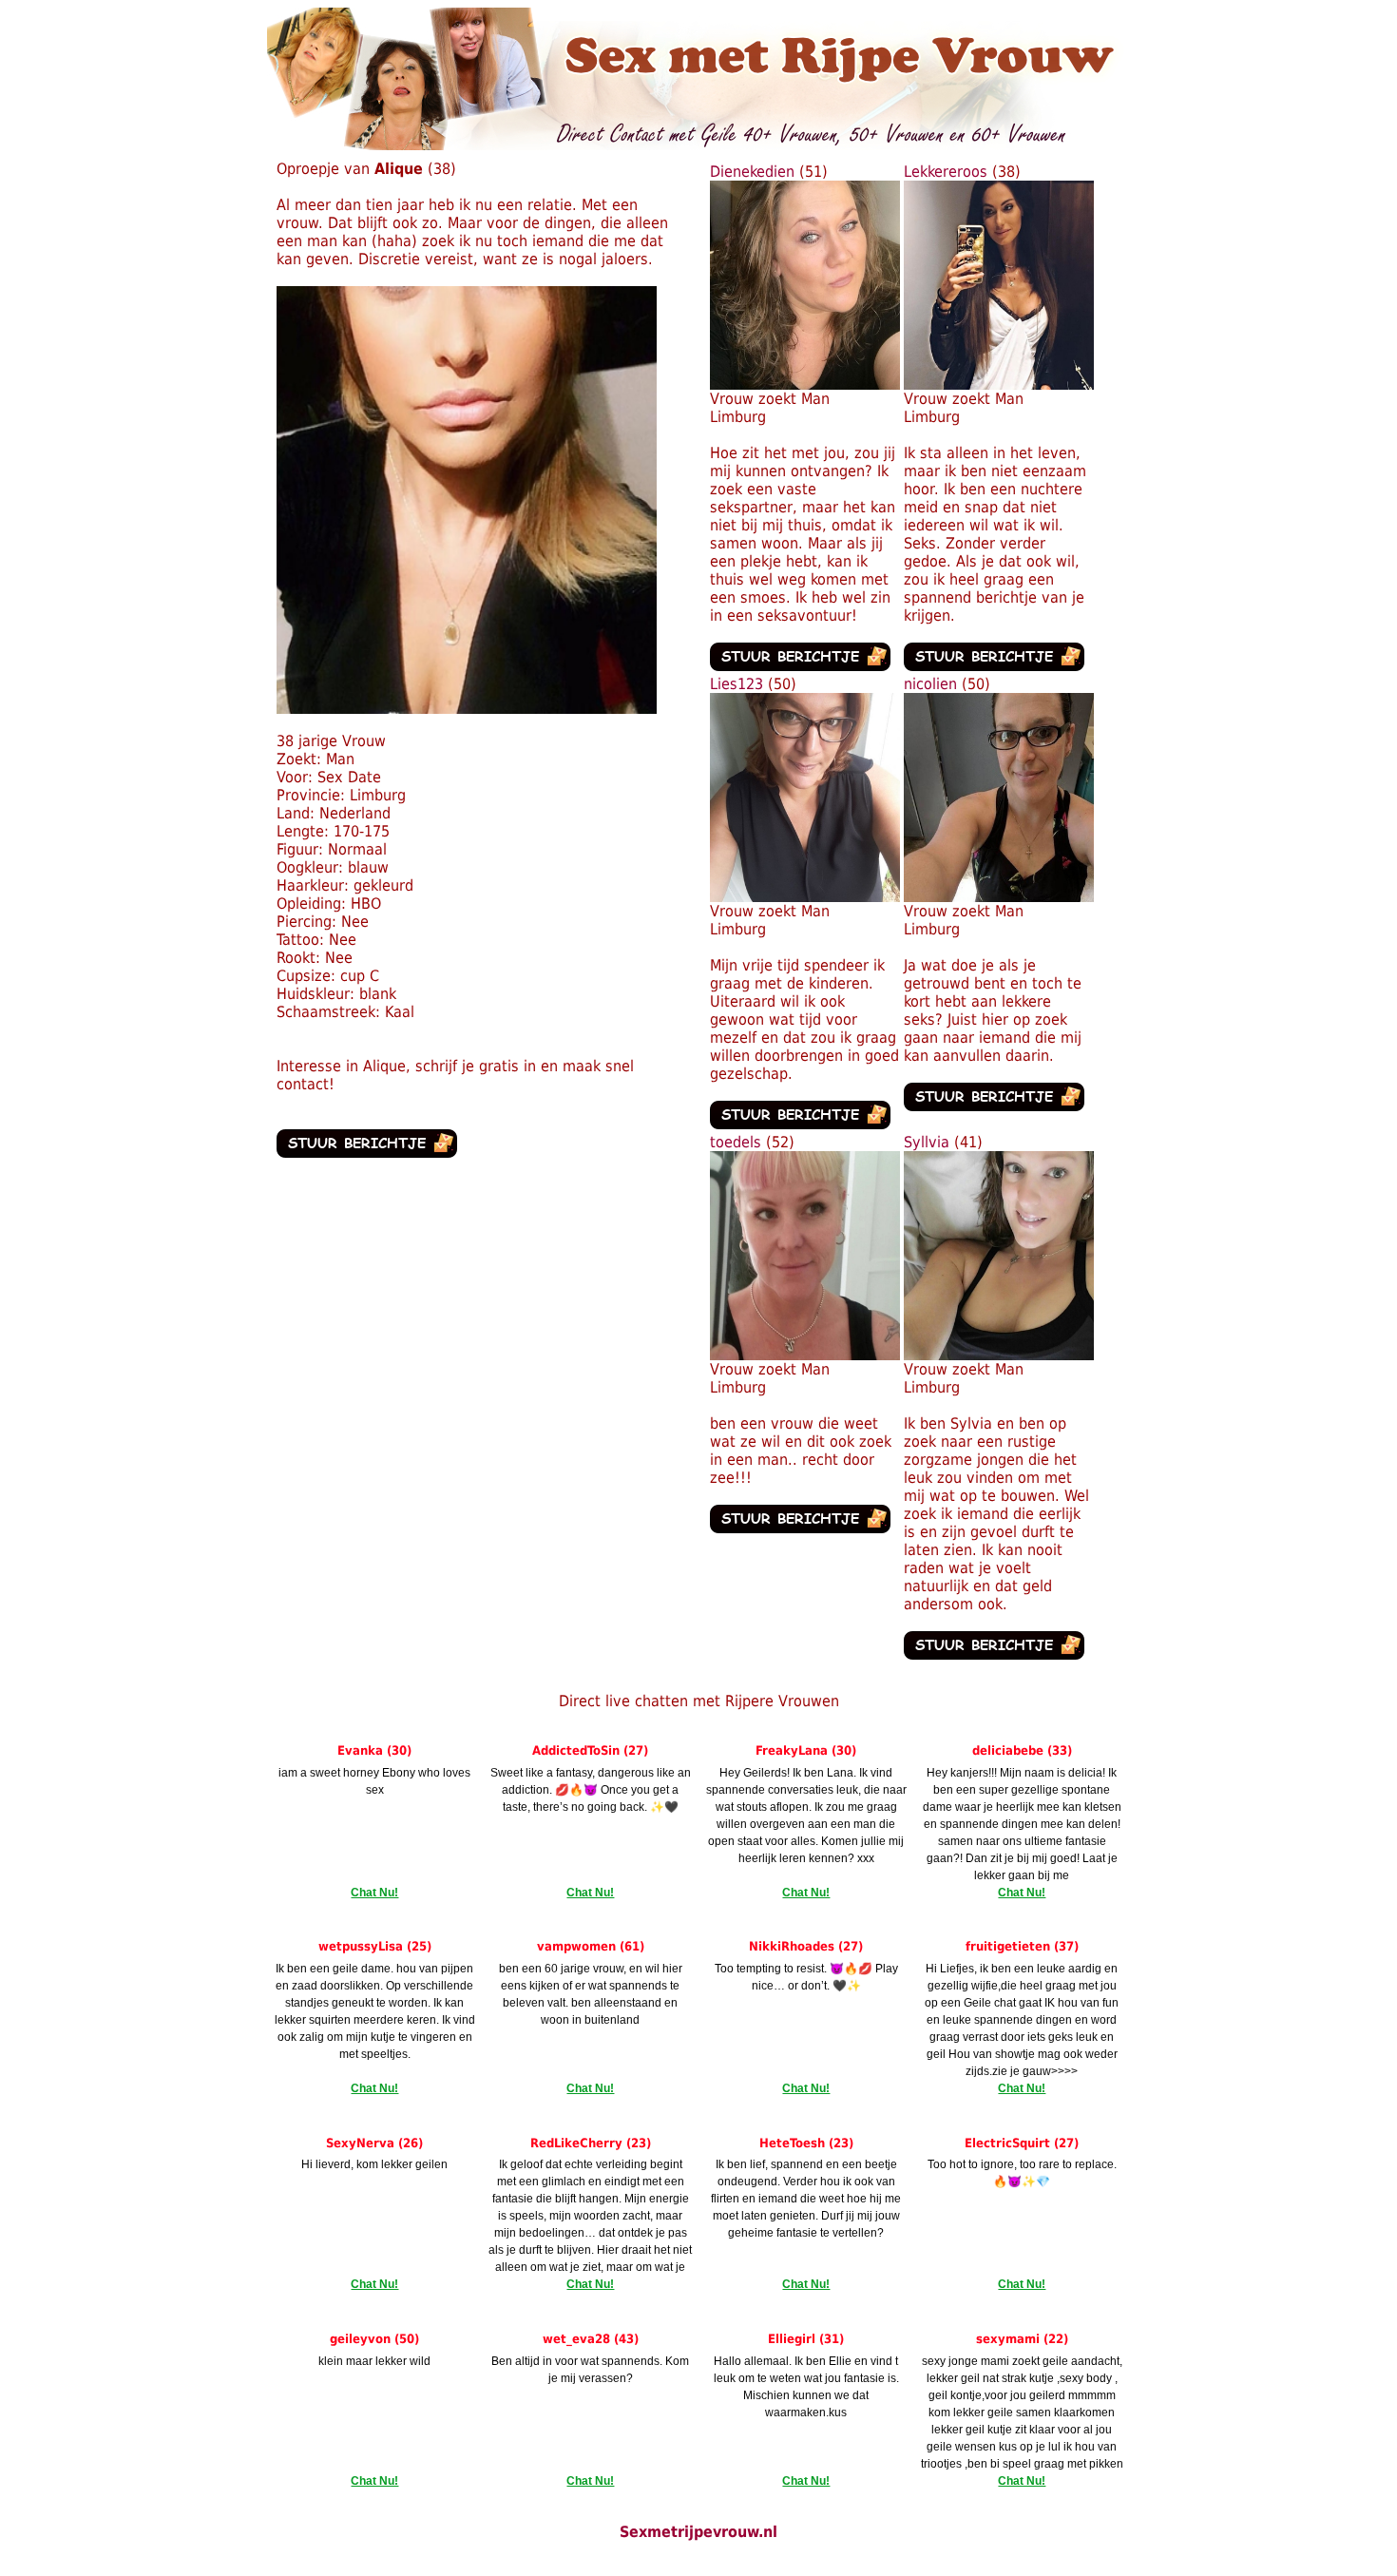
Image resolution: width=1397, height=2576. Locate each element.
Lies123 (737, 684)
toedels (736, 1142)
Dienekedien (752, 172)
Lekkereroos (946, 172)
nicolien (930, 684)
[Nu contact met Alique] (367, 1153)
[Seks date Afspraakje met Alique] (467, 709)
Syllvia (927, 1142)
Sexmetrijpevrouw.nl (698, 2532)
